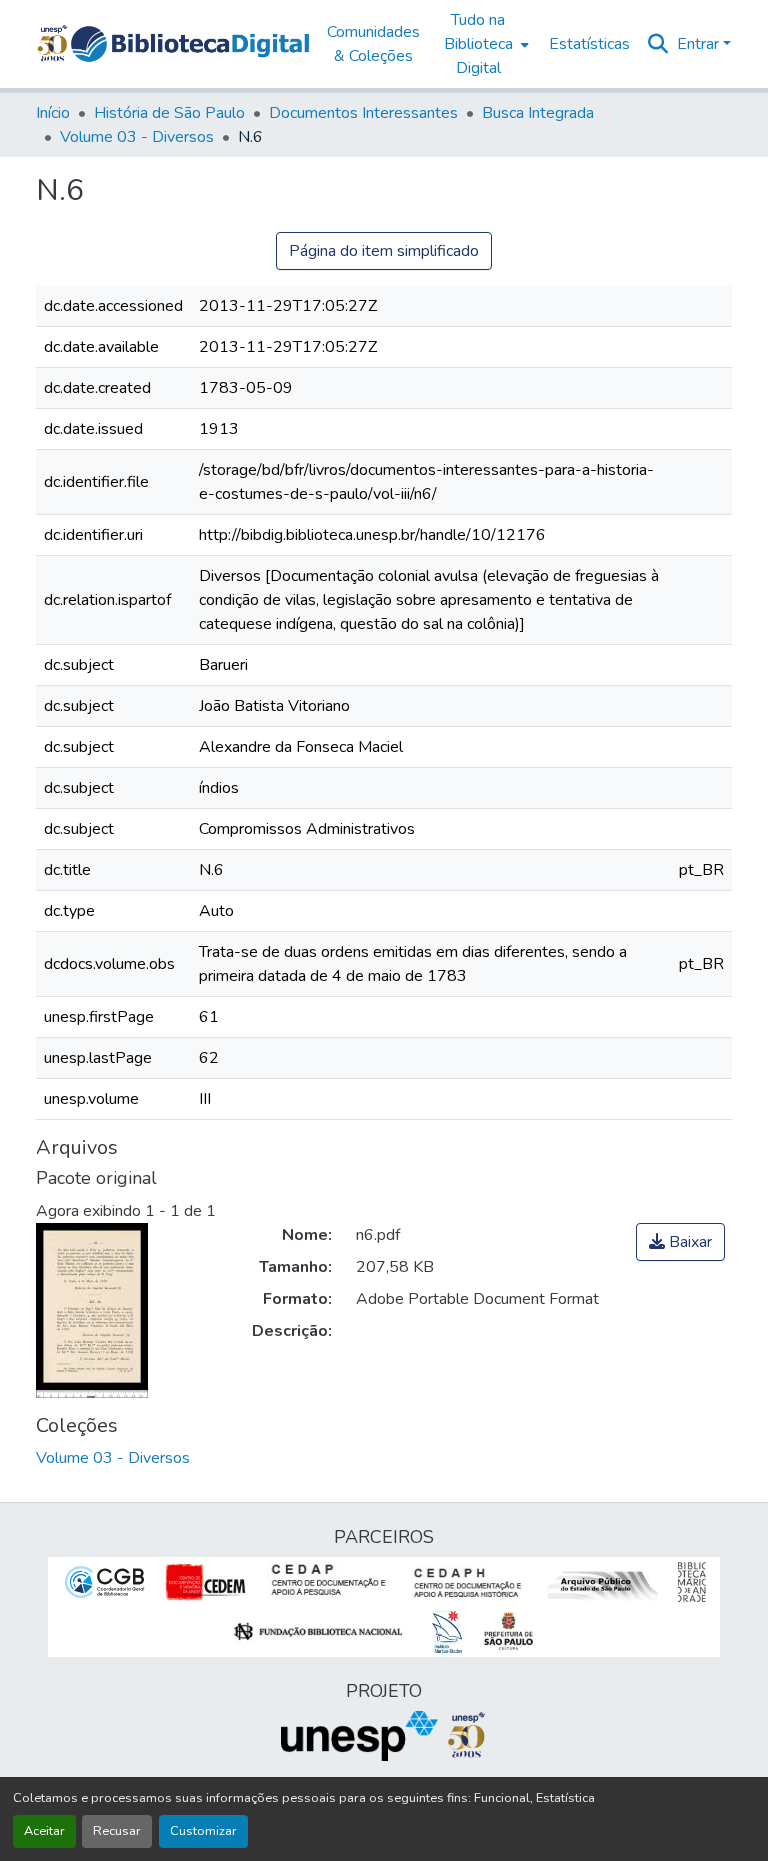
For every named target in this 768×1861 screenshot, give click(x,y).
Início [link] (53, 113)
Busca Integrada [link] (538, 113)
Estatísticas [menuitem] (589, 44)
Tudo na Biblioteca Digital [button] (478, 44)
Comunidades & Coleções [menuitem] (373, 44)
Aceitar (44, 1831)
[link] (680, 1242)
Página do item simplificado (384, 251)
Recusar (117, 1831)
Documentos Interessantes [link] (363, 113)
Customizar (203, 1831)
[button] (190, 44)
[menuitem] (484, 44)
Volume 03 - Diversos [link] (137, 137)
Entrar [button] (700, 44)
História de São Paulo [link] (169, 113)
